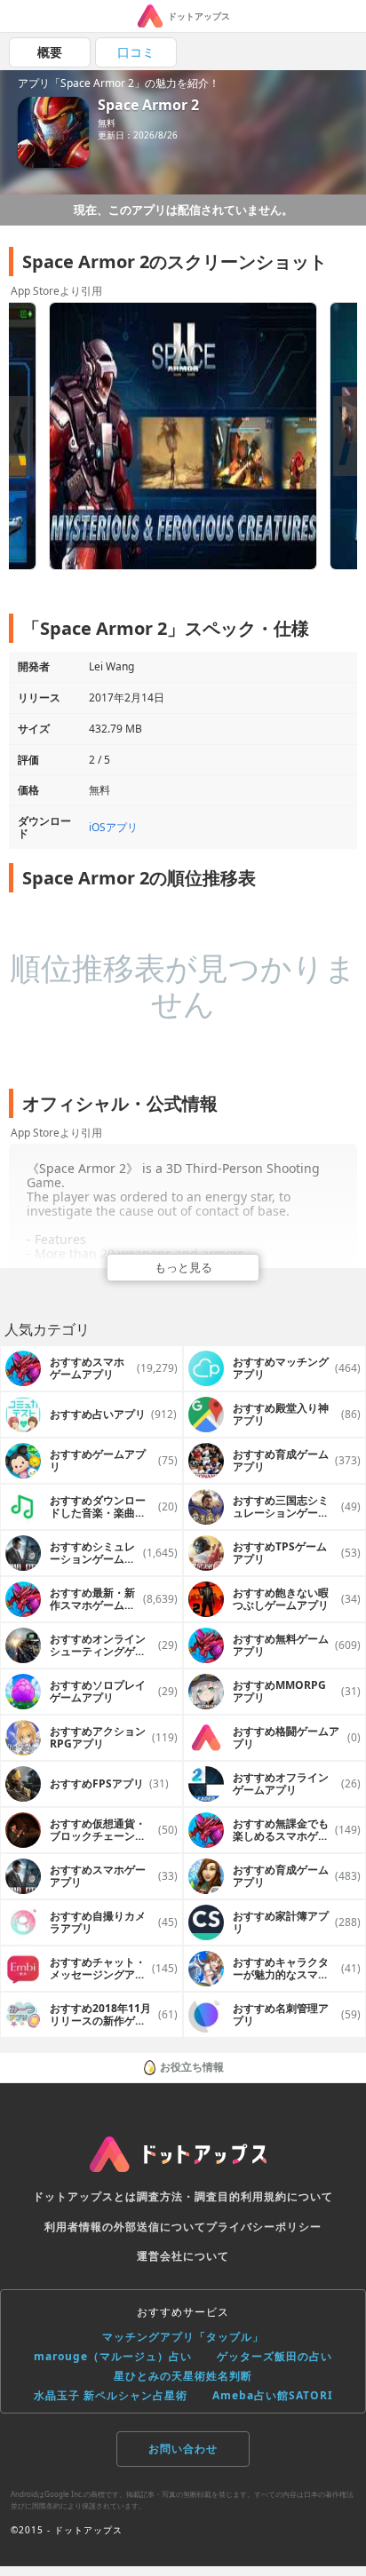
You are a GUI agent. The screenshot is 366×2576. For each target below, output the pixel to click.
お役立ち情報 (192, 2067)
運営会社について (183, 2256)
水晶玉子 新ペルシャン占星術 (111, 2395)
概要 (50, 52)
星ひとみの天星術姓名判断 (183, 2376)
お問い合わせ (183, 2449)
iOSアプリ (113, 827)
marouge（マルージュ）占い (113, 2356)
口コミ (136, 52)
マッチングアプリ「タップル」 (183, 2337)
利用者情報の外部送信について (125, 2227)
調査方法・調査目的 (189, 2196)
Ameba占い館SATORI (273, 2395)
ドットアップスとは (85, 2196)
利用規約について (287, 2196)
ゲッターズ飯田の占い (274, 2356)
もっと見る (183, 1267)
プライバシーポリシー (264, 2227)
